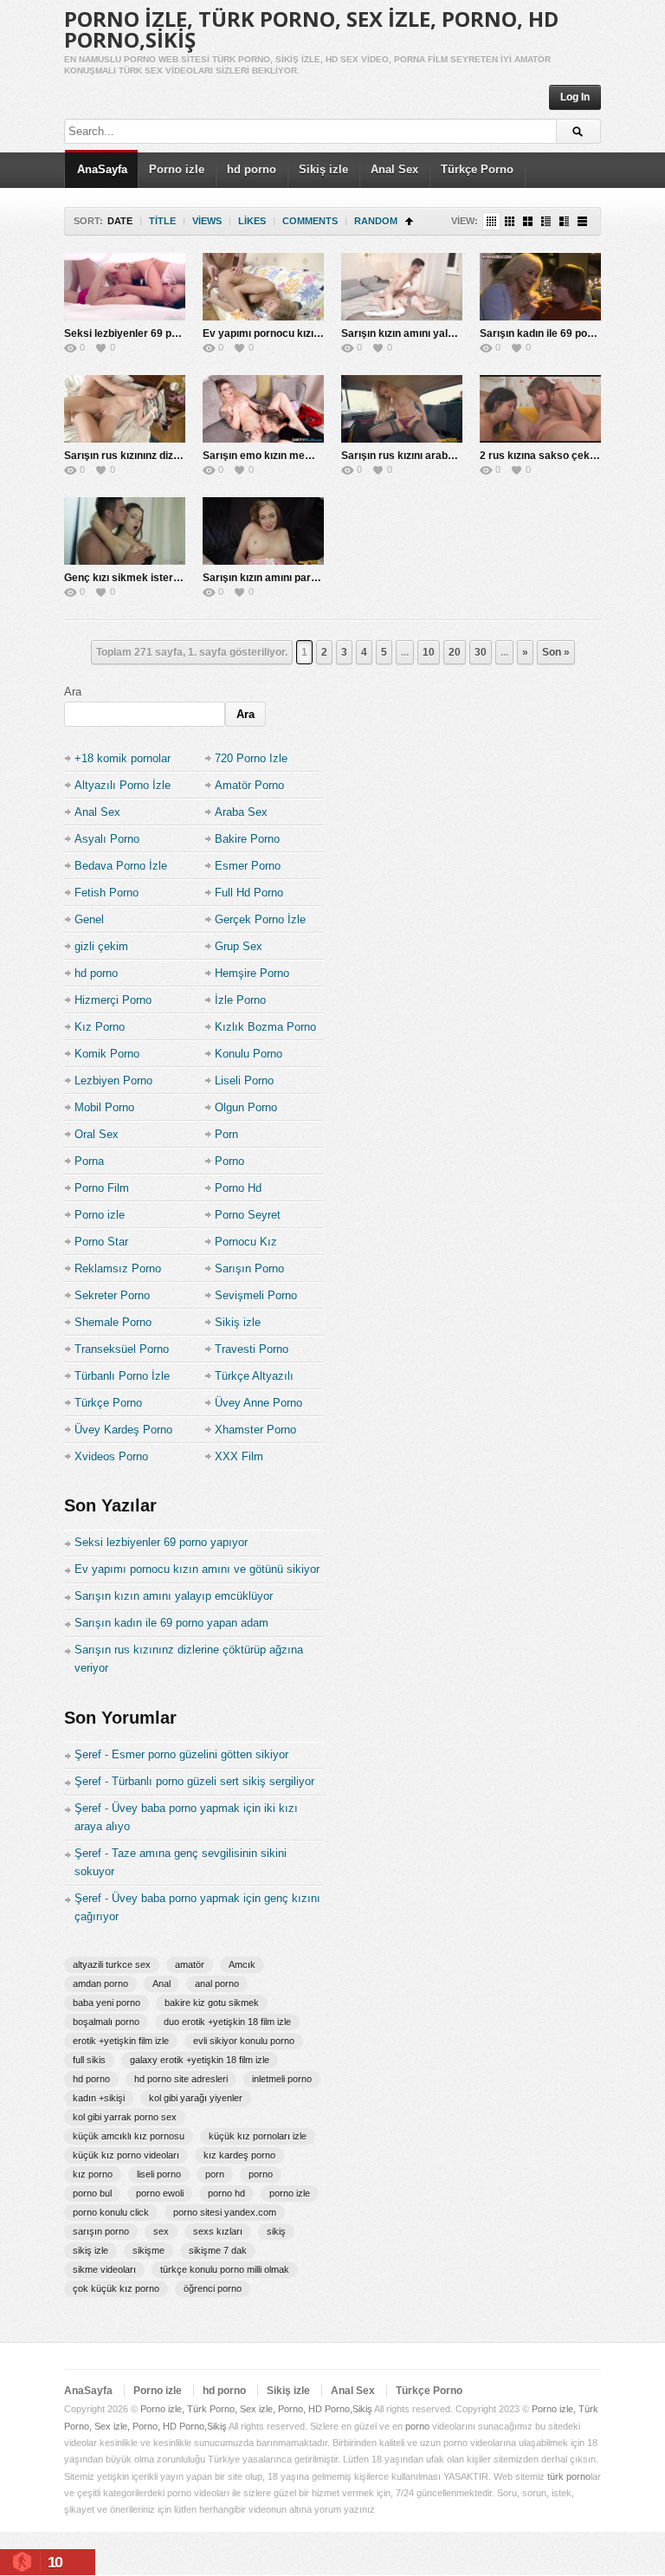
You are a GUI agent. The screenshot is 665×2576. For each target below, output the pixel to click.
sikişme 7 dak (218, 2250)
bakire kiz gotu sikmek (212, 2003)
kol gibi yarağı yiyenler (196, 2098)
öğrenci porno (213, 2288)
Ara (73, 692)
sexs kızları (218, 2231)
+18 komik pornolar (123, 758)
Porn (226, 1134)
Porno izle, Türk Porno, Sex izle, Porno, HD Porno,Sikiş (311, 29)
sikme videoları (104, 2269)
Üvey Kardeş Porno (123, 1430)
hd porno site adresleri (181, 2079)
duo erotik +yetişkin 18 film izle (227, 2022)
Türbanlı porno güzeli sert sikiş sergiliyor (213, 1781)
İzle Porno (240, 1000)
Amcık (242, 1964)
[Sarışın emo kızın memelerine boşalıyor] (263, 409)
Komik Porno (107, 1054)
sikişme (148, 2250)
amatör (190, 1964)
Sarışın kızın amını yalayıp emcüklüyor (436, 333)
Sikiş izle (323, 169)
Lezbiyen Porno (113, 1081)
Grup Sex (239, 946)
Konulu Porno (249, 1054)
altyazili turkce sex (112, 1964)
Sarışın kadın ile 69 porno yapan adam (171, 1623)
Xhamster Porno (255, 1430)
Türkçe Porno (477, 169)
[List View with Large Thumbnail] (582, 221)
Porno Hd (238, 1188)
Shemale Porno (113, 1322)
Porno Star (101, 1242)
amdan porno (100, 1984)
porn (215, 2174)
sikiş (276, 2231)
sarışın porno (101, 2231)
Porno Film (102, 1188)
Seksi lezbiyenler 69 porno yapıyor (149, 333)
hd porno (252, 169)
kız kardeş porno (239, 2155)
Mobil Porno (104, 1107)
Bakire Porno (247, 839)
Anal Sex (394, 169)
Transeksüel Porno (122, 1349)
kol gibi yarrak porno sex (125, 2117)
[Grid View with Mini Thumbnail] (491, 221)
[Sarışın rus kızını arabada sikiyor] (402, 409)
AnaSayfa (102, 169)
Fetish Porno (107, 893)
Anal (161, 1984)
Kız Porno (100, 1027)
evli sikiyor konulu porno (244, 2041)
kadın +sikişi (99, 2098)
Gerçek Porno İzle (260, 919)
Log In (575, 97)
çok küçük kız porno (116, 2288)
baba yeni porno (107, 2003)
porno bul (92, 2193)
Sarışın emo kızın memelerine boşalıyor (300, 456)
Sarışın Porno (249, 1269)
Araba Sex (241, 812)
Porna (89, 1161)
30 (481, 652)
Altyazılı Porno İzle (123, 785)
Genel (89, 919)
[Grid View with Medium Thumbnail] (528, 221)
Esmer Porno (248, 866)
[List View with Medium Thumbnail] (564, 221)
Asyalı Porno (107, 839)
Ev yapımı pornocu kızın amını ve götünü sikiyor (320, 333)
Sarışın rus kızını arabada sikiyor (422, 456)
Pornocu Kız (246, 1242)
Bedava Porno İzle (121, 866)
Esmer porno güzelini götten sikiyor (200, 1754)
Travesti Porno (252, 1349)
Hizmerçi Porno (113, 1000)
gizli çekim (101, 946)
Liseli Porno (244, 1081)
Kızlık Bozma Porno (265, 1027)
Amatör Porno (249, 785)
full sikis (89, 2060)
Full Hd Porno (249, 893)
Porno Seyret (248, 1215)
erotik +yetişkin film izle (121, 2041)
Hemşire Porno (252, 973)
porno (261, 2174)
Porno (229, 1161)
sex (161, 2231)
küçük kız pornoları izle (258, 2136)
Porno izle (177, 169)
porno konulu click (111, 2212)
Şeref (88, 1754)
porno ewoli (160, 2193)
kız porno (93, 2174)
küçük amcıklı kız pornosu (129, 2136)
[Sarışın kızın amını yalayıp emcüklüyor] (402, 287)
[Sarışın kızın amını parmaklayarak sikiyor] (263, 531)
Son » (556, 652)
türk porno (569, 2476)
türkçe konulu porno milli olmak (225, 2269)
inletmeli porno (282, 2079)
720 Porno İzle (251, 758)
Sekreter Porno (112, 1295)
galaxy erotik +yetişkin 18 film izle (200, 2060)
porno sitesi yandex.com (225, 2212)
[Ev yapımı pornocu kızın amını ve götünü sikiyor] (263, 287)
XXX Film (239, 1456)
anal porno (217, 1984)
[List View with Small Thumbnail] (546, 221)
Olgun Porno (246, 1107)
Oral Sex (97, 1134)
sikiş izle (90, 2250)
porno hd (226, 2193)
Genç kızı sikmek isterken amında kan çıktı (169, 578)
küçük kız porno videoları (126, 2155)
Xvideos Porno (111, 1456)
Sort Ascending (409, 221)
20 (455, 652)
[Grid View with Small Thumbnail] (510, 221)
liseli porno (159, 2174)
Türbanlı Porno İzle (122, 1376)
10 (429, 652)
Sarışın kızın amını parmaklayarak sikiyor (304, 578)
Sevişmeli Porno (256, 1295)
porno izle (290, 2193)
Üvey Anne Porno (258, 1403)
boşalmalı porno (106, 2022)
